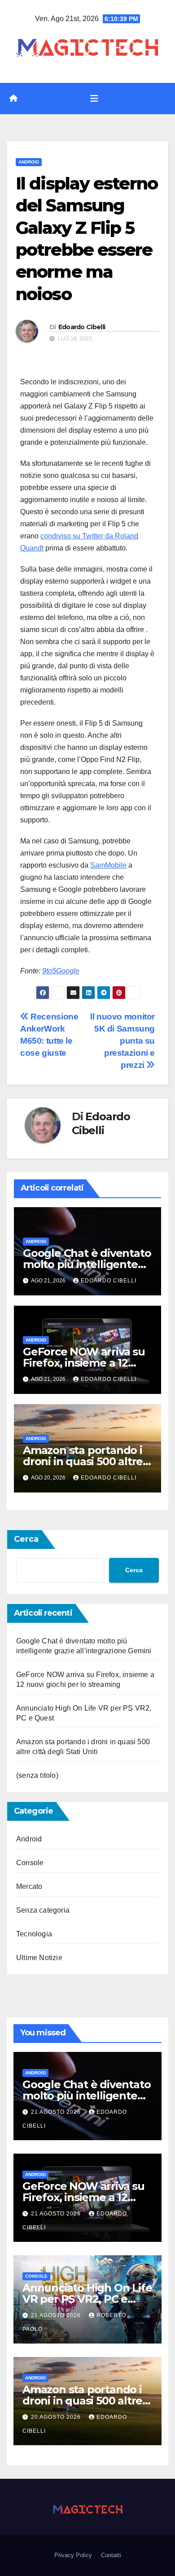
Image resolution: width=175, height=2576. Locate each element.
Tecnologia (34, 1934)
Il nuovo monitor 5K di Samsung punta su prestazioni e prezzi (122, 1041)
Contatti (111, 2555)
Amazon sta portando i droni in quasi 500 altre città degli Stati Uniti (83, 1461)
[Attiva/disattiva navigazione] (94, 99)
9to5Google (61, 971)
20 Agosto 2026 (57, 2417)
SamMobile (108, 865)
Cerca (26, 1539)
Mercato (29, 1886)
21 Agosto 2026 (57, 2112)
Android (29, 162)
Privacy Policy (73, 2555)
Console (30, 1863)
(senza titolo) (37, 1775)
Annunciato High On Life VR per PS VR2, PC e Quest (87, 2299)
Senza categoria (43, 1910)
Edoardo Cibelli (82, 327)
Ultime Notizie (39, 1958)
